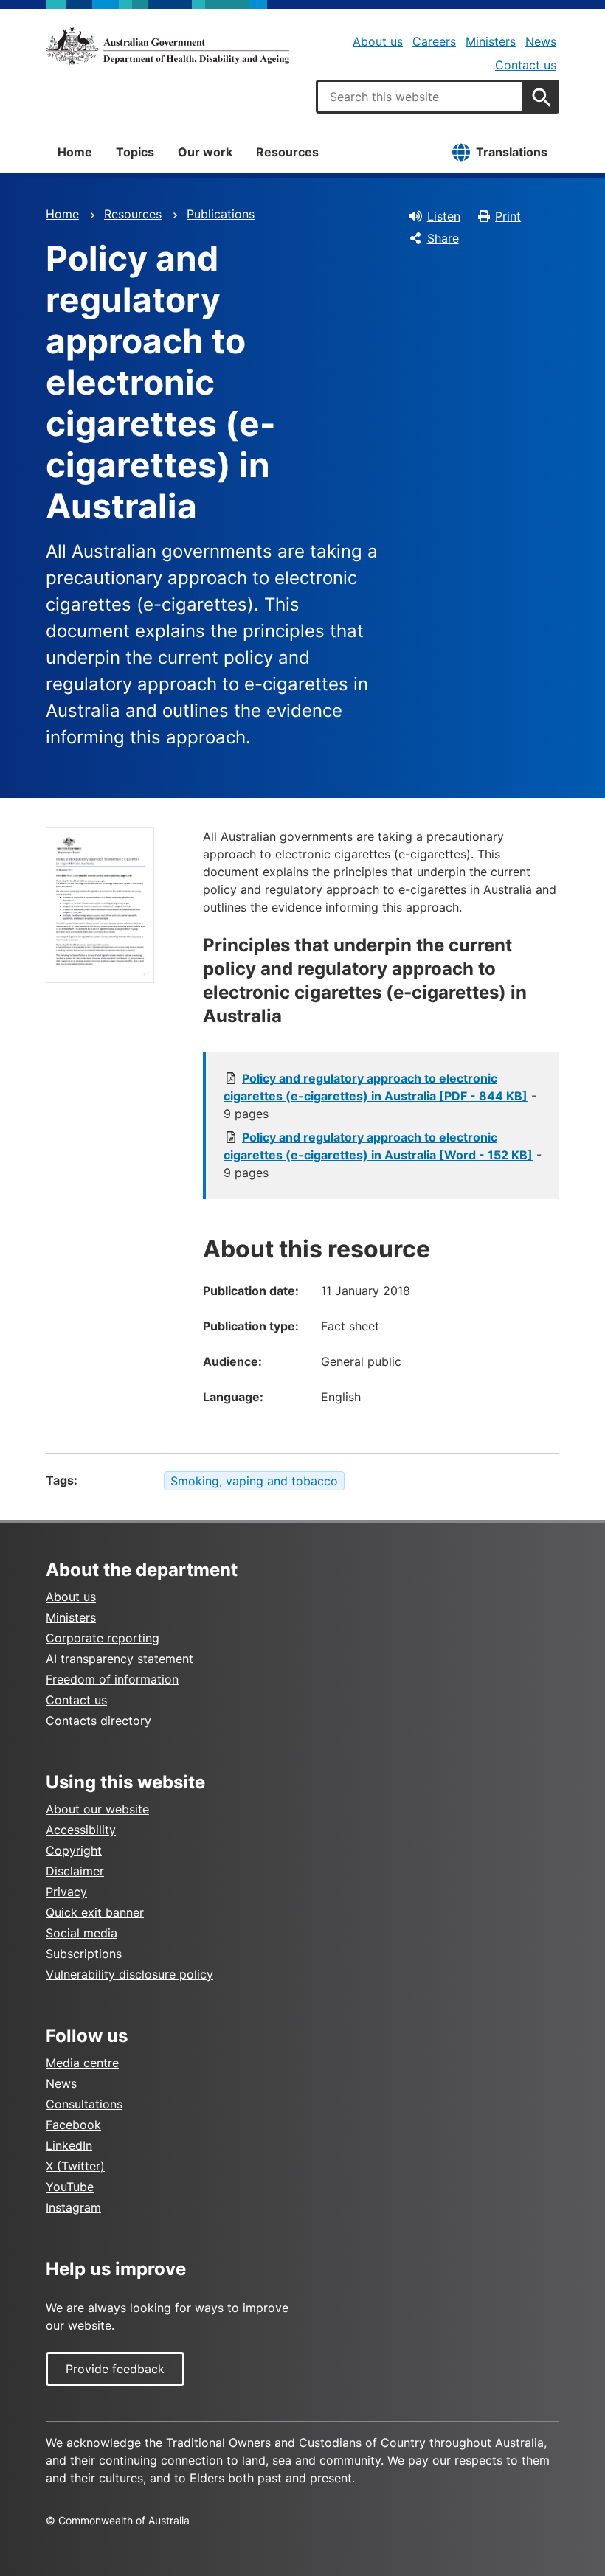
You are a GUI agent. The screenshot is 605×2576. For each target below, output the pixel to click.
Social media (82, 1933)
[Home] (167, 46)
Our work (205, 152)
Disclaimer (75, 1871)
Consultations (84, 2104)
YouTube (70, 2187)
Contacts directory (98, 1721)
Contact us (526, 65)
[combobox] (420, 97)
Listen (444, 216)
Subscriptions (84, 1954)
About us (378, 41)
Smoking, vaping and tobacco (254, 1481)
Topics (135, 152)
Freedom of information (112, 1679)
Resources (287, 152)
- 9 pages (380, 1096)
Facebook (73, 2125)
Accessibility (81, 1830)
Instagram (73, 2207)
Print (508, 216)
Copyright (74, 1850)
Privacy (66, 1892)
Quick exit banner (95, 1912)
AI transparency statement (120, 1659)
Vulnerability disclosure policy (129, 1974)
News (541, 41)
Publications (221, 214)
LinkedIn (69, 2145)
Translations (512, 152)
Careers (434, 41)
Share (443, 238)
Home (75, 152)
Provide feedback (115, 2369)
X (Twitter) (75, 2166)
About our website (97, 1809)
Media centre (82, 2063)
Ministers (491, 41)
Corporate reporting (103, 1638)
